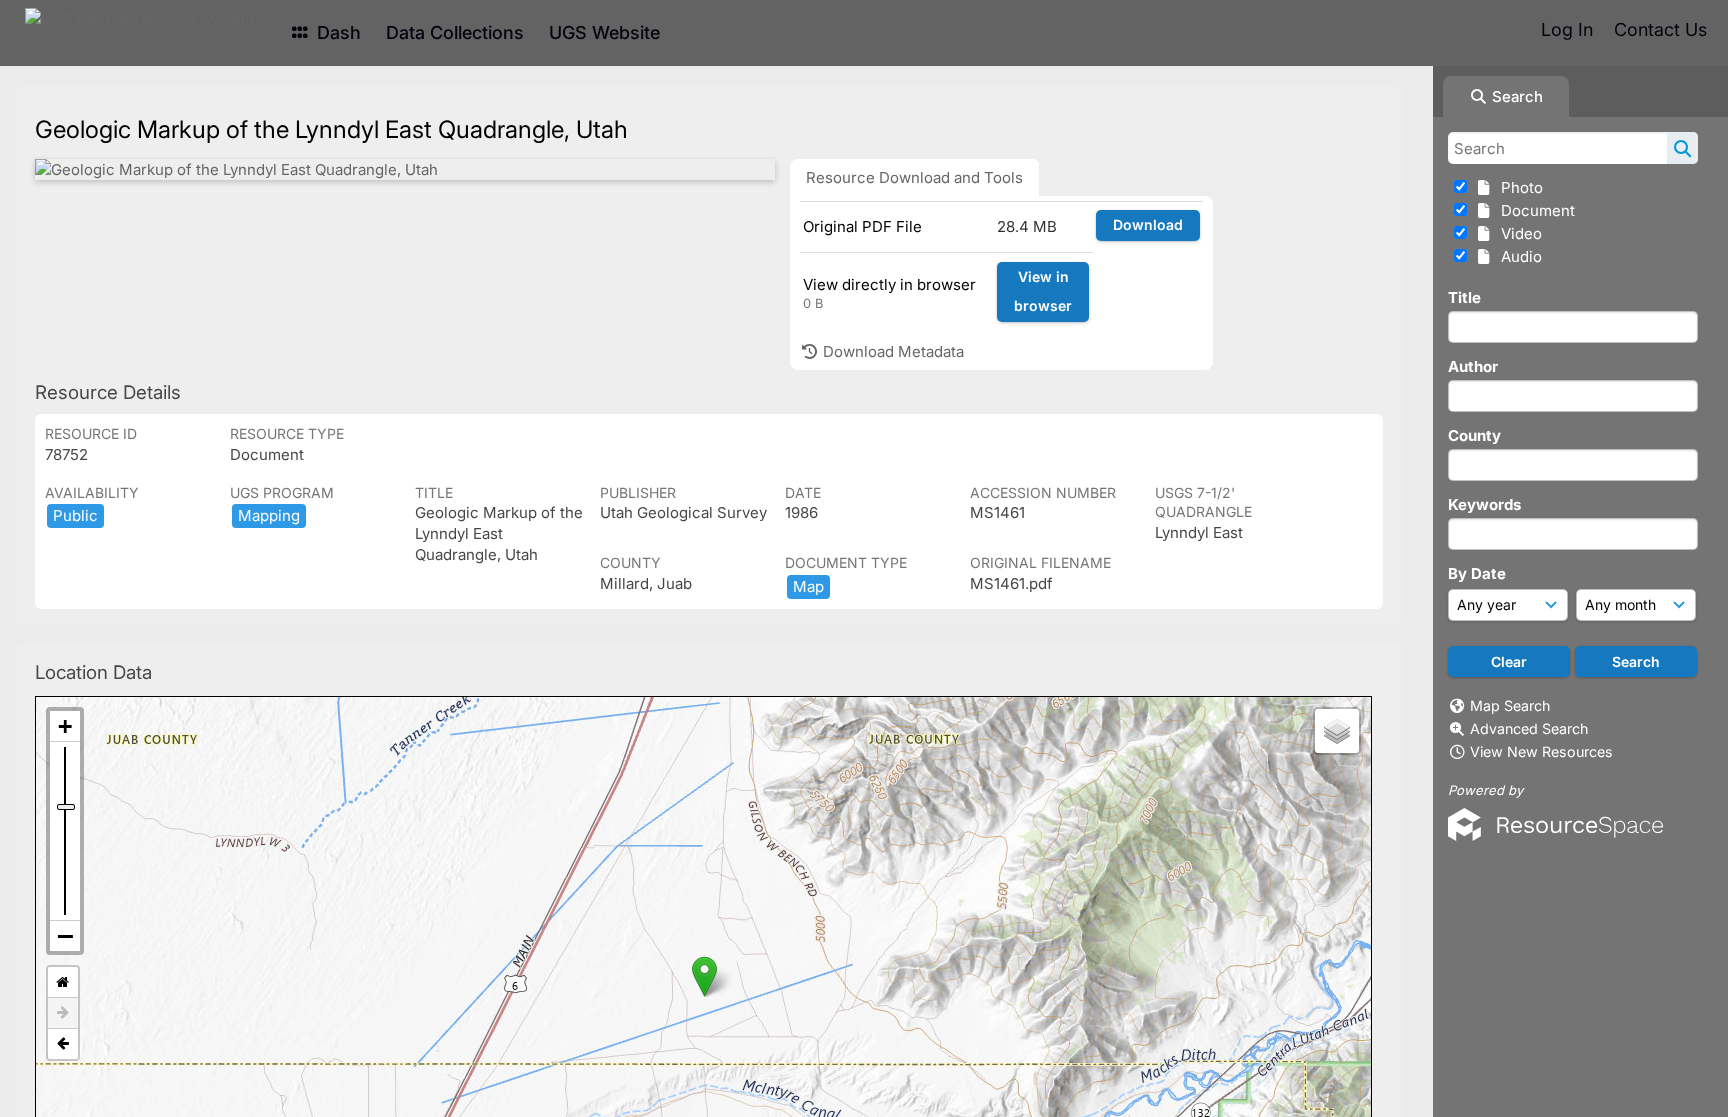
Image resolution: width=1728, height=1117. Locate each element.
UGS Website (604, 32)
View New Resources (1541, 751)
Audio (1517, 256)
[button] (704, 976)
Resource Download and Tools (914, 177)
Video (1517, 233)
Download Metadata (891, 351)
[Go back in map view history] (63, 1044)
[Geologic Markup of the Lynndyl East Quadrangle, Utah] (405, 169)
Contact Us (1660, 29)
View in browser (1043, 291)
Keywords (1484, 504)
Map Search (1510, 705)
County (1474, 435)
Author (1473, 366)
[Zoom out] (65, 936)
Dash (336, 32)
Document (1534, 210)
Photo (1518, 187)
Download (1148, 224)
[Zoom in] (65, 726)
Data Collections (455, 32)
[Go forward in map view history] (63, 1013)
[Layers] (1337, 731)
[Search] (1682, 148)
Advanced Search (1529, 728)
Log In (1567, 29)
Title (1464, 297)
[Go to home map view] (63, 982)
